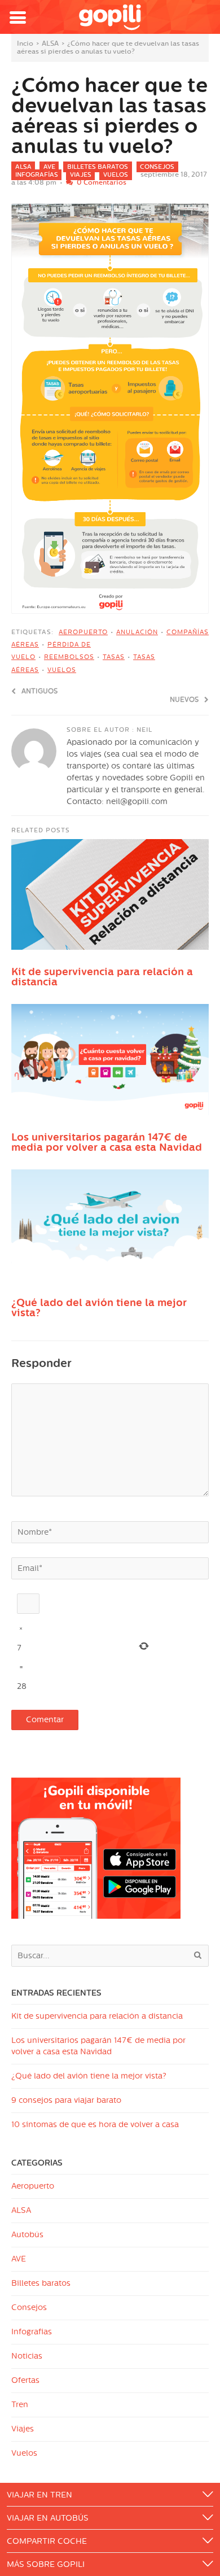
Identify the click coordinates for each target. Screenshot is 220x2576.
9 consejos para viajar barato (66, 2100)
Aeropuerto (33, 2186)
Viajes (81, 175)
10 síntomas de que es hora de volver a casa (95, 2125)
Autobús (27, 2235)
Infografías (37, 175)
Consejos (157, 167)
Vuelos (116, 175)
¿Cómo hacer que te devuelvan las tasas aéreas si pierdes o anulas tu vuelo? (109, 116)
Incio (25, 43)
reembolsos (69, 657)
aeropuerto (83, 632)
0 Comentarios (102, 182)
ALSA (50, 43)
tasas (114, 657)
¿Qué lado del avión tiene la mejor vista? (99, 1308)
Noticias (27, 2356)
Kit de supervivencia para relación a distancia (102, 977)
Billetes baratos (98, 167)
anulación (137, 632)
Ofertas (25, 2380)
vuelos (62, 670)
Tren (20, 2405)
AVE (49, 167)
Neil (144, 730)
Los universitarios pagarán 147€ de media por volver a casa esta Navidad (107, 1142)
